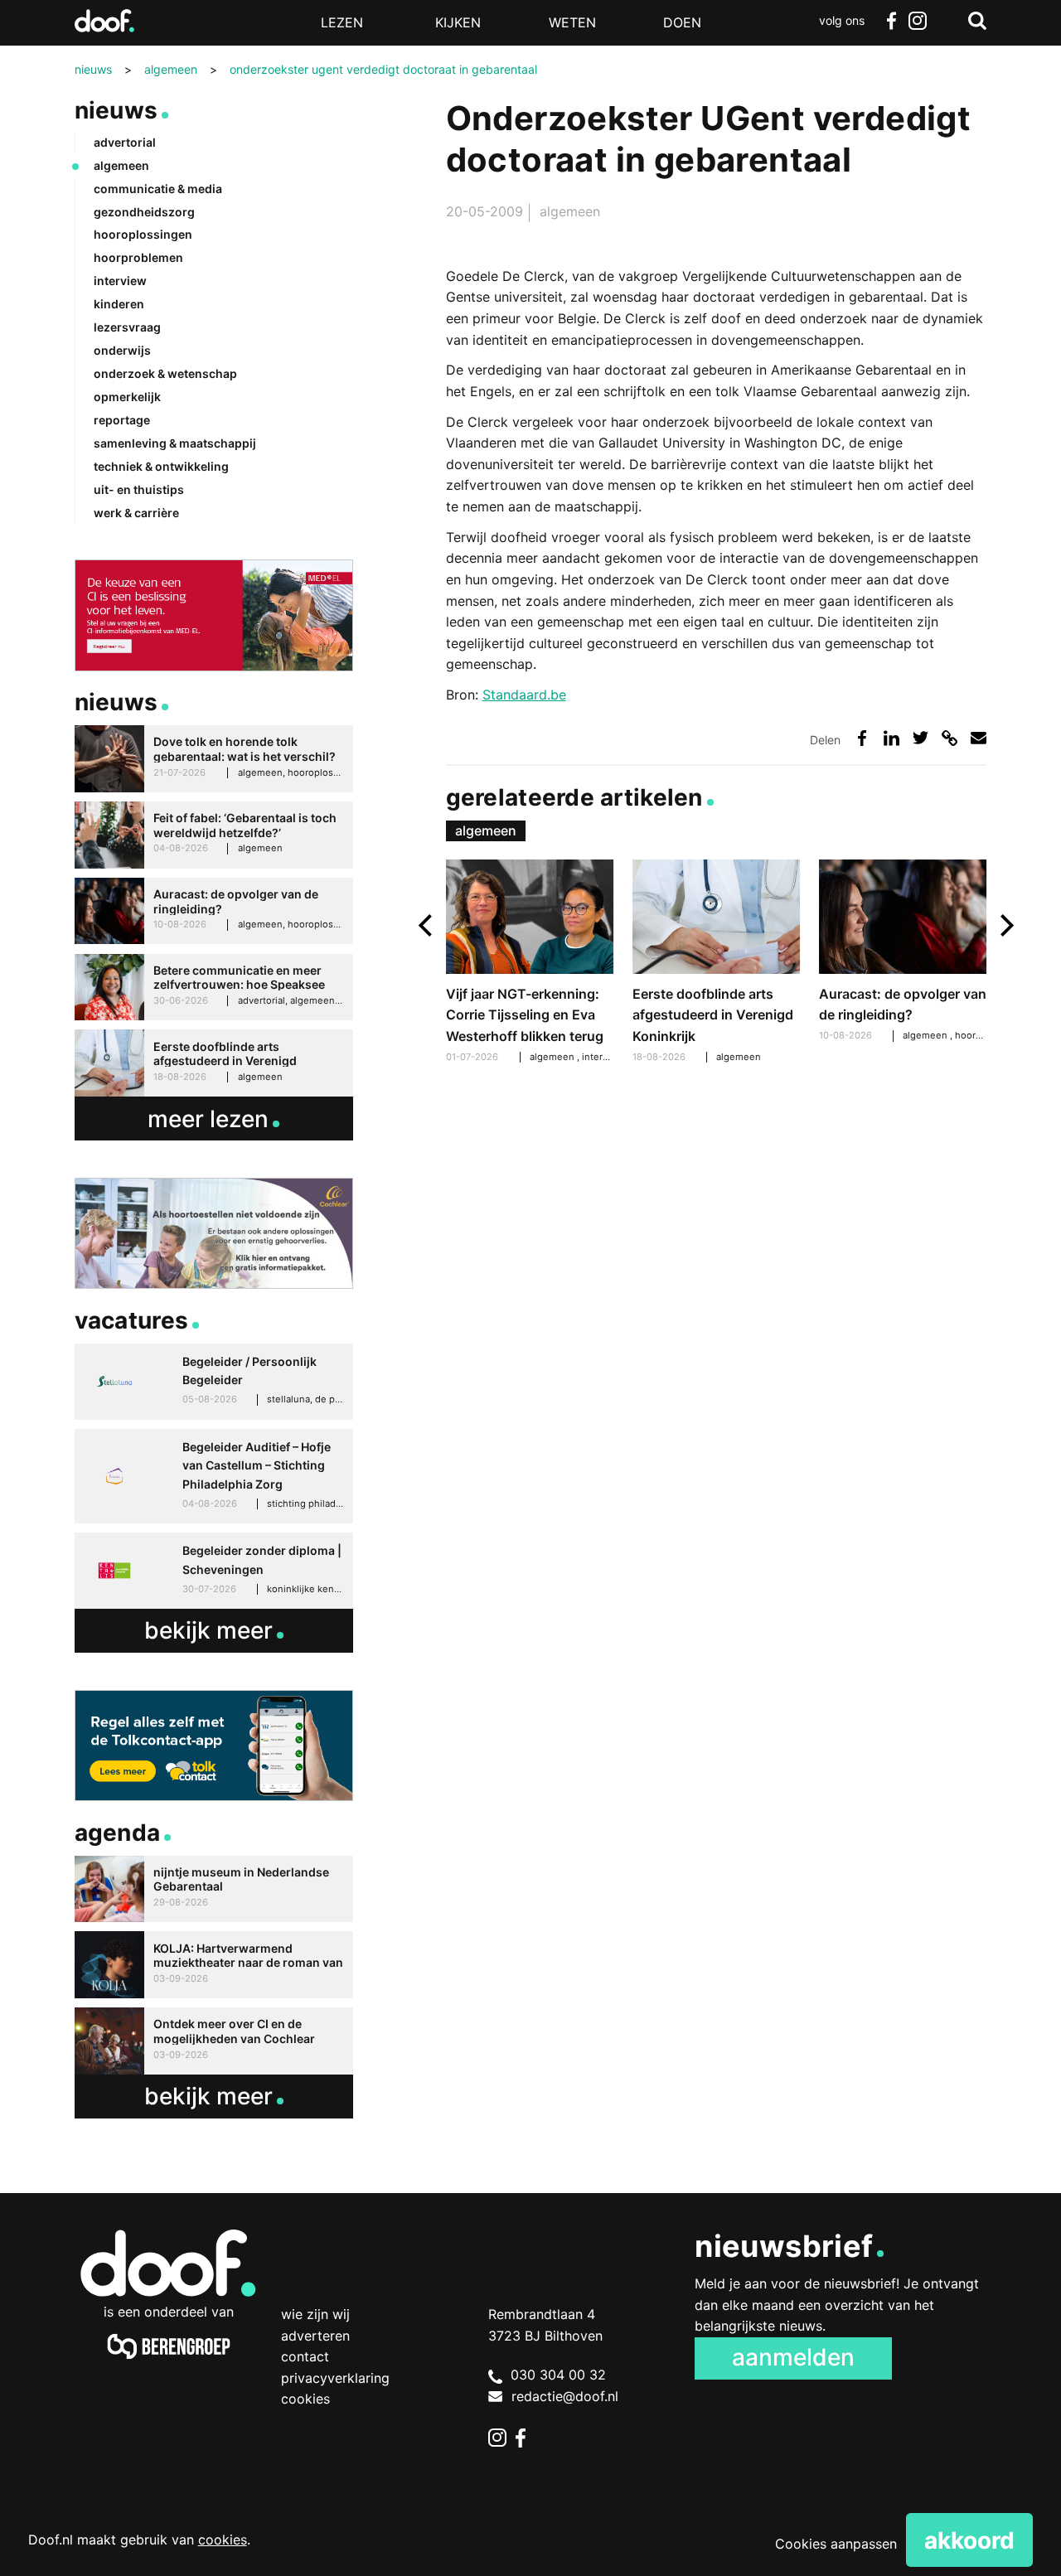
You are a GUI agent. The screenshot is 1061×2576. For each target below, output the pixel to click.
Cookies (305, 2399)
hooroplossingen (143, 234)
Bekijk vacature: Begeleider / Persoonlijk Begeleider (214, 1382)
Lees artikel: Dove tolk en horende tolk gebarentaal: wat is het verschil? (214, 759)
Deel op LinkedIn (891, 738)
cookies (223, 2540)
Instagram (918, 21)
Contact (305, 2356)
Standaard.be (524, 695)
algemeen (570, 211)
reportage (122, 420)
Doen (682, 22)
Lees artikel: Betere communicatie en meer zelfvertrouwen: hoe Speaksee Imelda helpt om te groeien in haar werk (214, 988)
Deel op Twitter (921, 738)
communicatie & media (158, 189)
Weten (572, 22)
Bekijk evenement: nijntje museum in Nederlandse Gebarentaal (214, 1889)
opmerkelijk (127, 397)
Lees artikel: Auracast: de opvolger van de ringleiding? (903, 953)
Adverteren (315, 2336)
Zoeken (977, 21)
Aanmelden (793, 2357)
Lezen (342, 22)
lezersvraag (127, 327)
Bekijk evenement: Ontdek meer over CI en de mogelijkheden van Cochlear (214, 2041)
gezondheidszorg (144, 212)
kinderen (119, 304)
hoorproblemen (138, 257)
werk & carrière (136, 513)
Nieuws (116, 110)
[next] (1005, 925)
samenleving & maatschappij (175, 443)
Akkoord (969, 2540)
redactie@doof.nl (565, 2396)
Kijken (458, 22)
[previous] (427, 925)
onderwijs (122, 350)
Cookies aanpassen (836, 2544)
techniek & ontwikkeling (161, 466)
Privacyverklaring (335, 2378)
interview (604, 1057)
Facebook (891, 21)
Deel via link (950, 738)
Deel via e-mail (979, 738)
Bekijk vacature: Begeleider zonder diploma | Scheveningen (214, 1571)
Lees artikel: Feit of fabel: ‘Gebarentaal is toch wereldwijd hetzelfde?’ (214, 835)
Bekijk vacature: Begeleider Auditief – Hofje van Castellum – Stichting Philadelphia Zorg (214, 1476)
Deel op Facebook (862, 738)
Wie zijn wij (315, 2314)
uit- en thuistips (139, 489)
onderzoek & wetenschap (165, 373)
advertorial (125, 142)
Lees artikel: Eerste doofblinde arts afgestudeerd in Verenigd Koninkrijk (717, 964)
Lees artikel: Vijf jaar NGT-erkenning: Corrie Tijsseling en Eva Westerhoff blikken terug (530, 964)
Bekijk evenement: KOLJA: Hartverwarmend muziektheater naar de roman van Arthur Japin (214, 1965)
